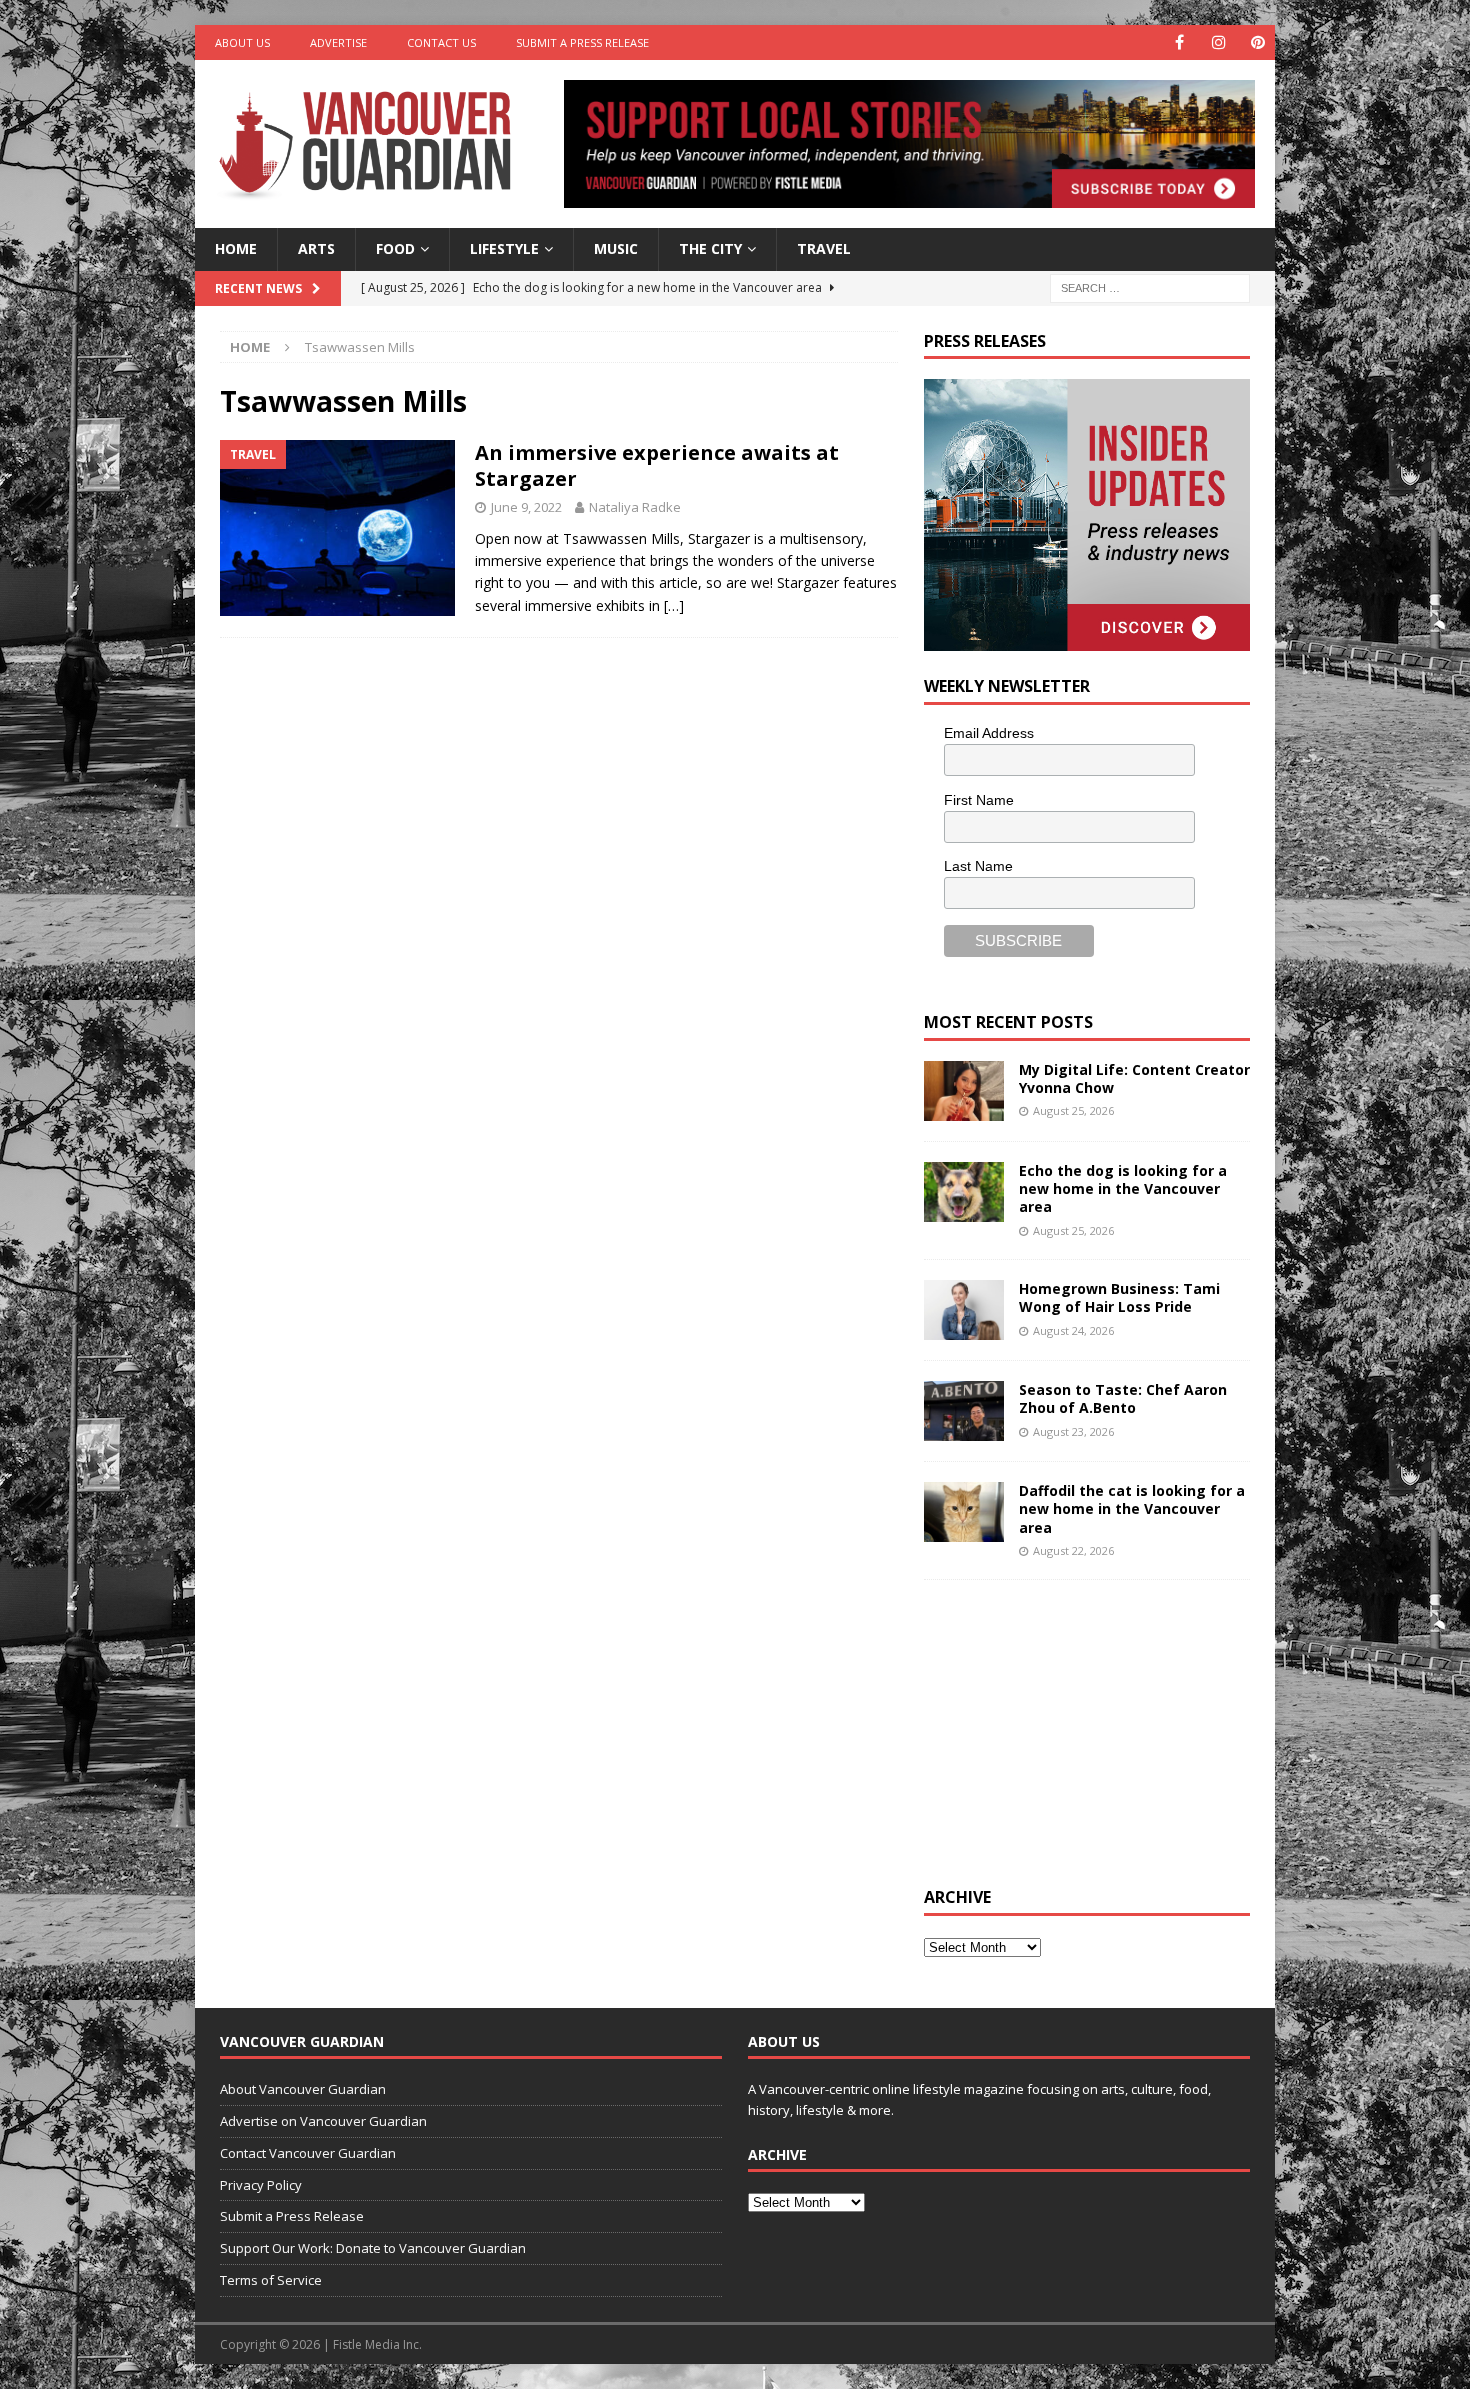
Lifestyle (504, 248)
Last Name (978, 866)
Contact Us (441, 42)
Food (395, 248)
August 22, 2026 (1073, 1550)
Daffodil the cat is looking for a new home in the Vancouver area (1132, 1508)
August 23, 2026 (1073, 1431)
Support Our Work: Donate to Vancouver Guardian (373, 2248)
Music (616, 248)
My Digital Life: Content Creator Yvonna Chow (1134, 1078)
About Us (242, 42)
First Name (979, 800)
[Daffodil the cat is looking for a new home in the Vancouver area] (964, 1512)
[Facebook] (1179, 42)
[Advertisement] (1074, 1730)
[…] (674, 605)
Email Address (989, 733)
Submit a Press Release (582, 42)
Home (236, 248)
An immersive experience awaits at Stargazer (657, 465)
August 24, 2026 (1073, 1330)
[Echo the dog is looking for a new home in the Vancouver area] (964, 1192)
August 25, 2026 (1073, 1110)
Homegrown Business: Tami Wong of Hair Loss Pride (1119, 1297)
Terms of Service (271, 2280)
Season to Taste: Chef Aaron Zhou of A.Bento (1123, 1398)
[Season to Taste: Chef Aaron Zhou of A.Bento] (964, 1411)
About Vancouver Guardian (303, 2089)
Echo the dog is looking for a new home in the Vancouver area (1123, 1188)
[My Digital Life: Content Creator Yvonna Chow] (964, 1091)
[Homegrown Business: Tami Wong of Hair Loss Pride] (964, 1310)
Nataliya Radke (635, 507)
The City (710, 248)
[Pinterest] (1257, 42)
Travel (824, 248)
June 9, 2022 (526, 507)
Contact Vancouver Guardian (308, 2153)
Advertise (338, 42)
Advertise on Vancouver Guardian (323, 2121)
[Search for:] (1150, 286)
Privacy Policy (261, 2185)
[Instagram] (1218, 42)
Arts (316, 248)
